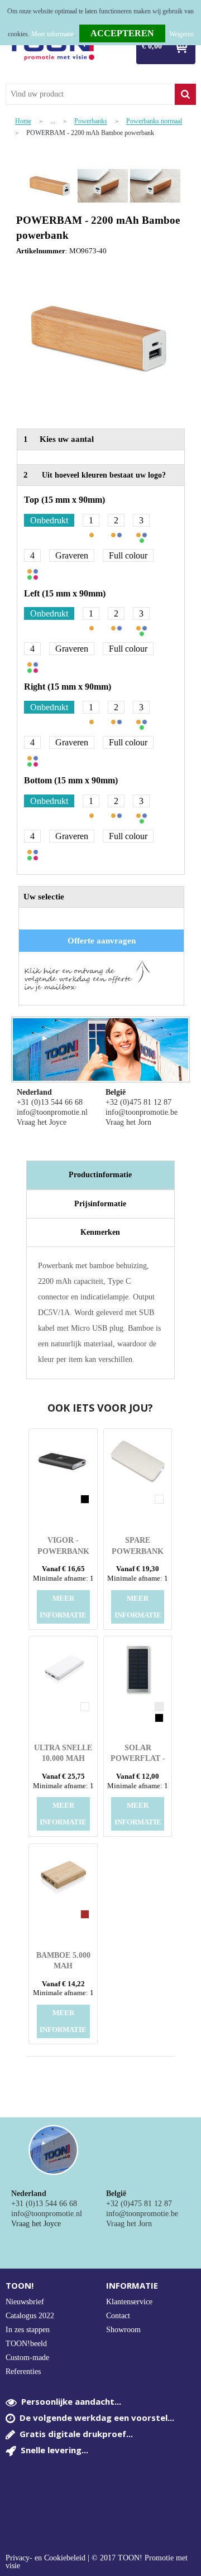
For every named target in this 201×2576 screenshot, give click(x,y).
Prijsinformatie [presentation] (100, 1204)
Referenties (23, 2372)
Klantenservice (129, 2302)
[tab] (101, 1175)
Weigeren (181, 34)
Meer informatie (52, 34)
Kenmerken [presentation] (100, 1232)
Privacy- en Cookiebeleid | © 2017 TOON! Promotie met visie (97, 2562)
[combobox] (90, 94)
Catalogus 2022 (30, 2316)
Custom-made (27, 2358)
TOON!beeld (26, 2344)
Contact (118, 2316)
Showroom (123, 2330)
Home (23, 121)
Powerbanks (91, 121)
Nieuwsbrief (25, 2302)
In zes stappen (28, 2330)
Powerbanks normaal (154, 121)
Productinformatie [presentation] (100, 1175)
